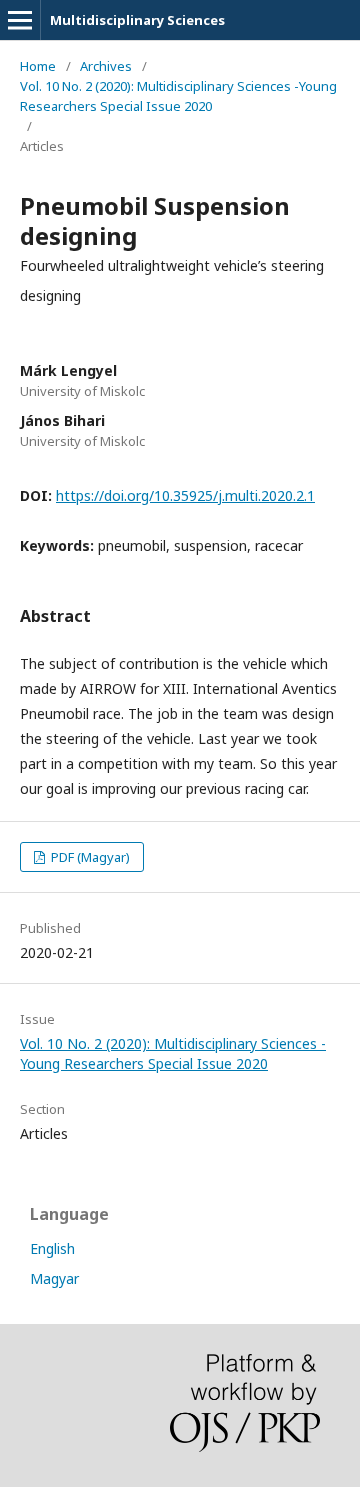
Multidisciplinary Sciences (137, 20)
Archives (106, 66)
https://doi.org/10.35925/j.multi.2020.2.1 (185, 495)
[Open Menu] (20, 20)
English (52, 1248)
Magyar (54, 1278)
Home (38, 66)
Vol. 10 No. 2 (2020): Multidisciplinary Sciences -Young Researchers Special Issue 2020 (178, 96)
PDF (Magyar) (89, 857)
